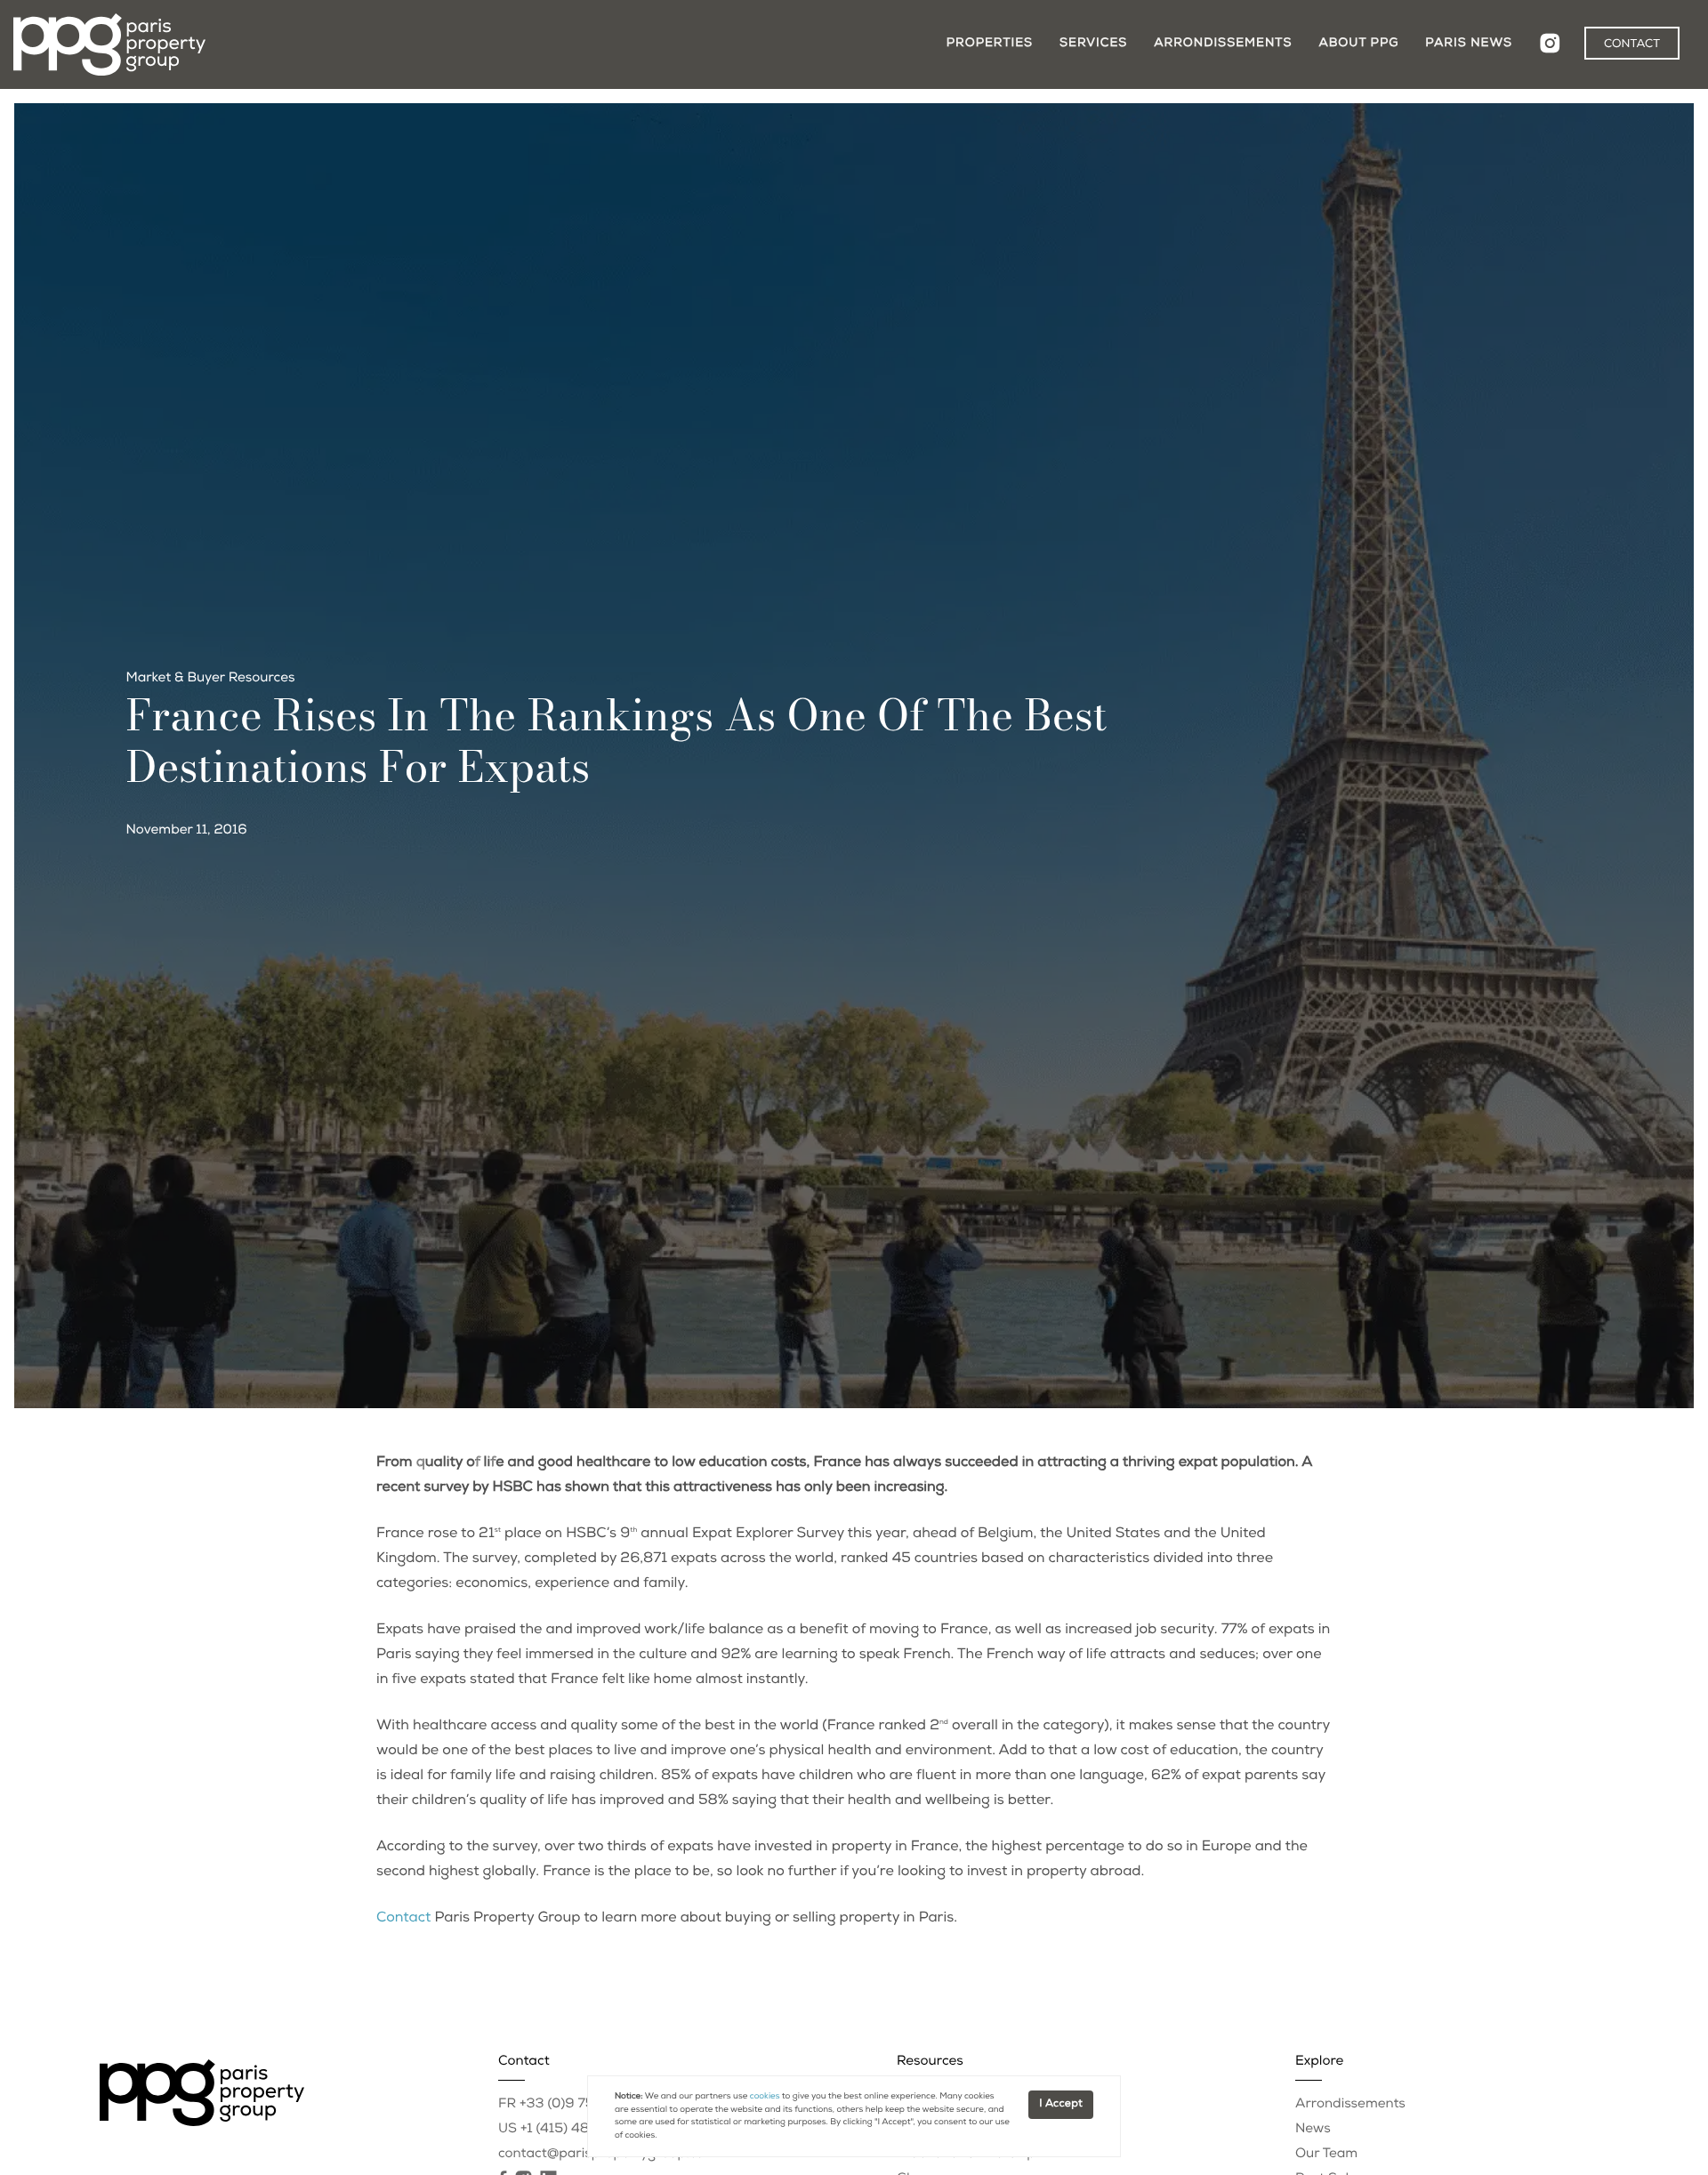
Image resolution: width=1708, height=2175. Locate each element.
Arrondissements (1223, 44)
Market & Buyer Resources (211, 679)
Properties (990, 44)
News (1313, 2130)
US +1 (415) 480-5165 (568, 2130)
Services (1093, 44)
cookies (765, 2097)
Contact (403, 1919)
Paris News (1469, 44)
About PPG (1358, 44)
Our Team (1326, 2155)
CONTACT (1632, 45)
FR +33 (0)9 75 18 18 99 (576, 2105)
